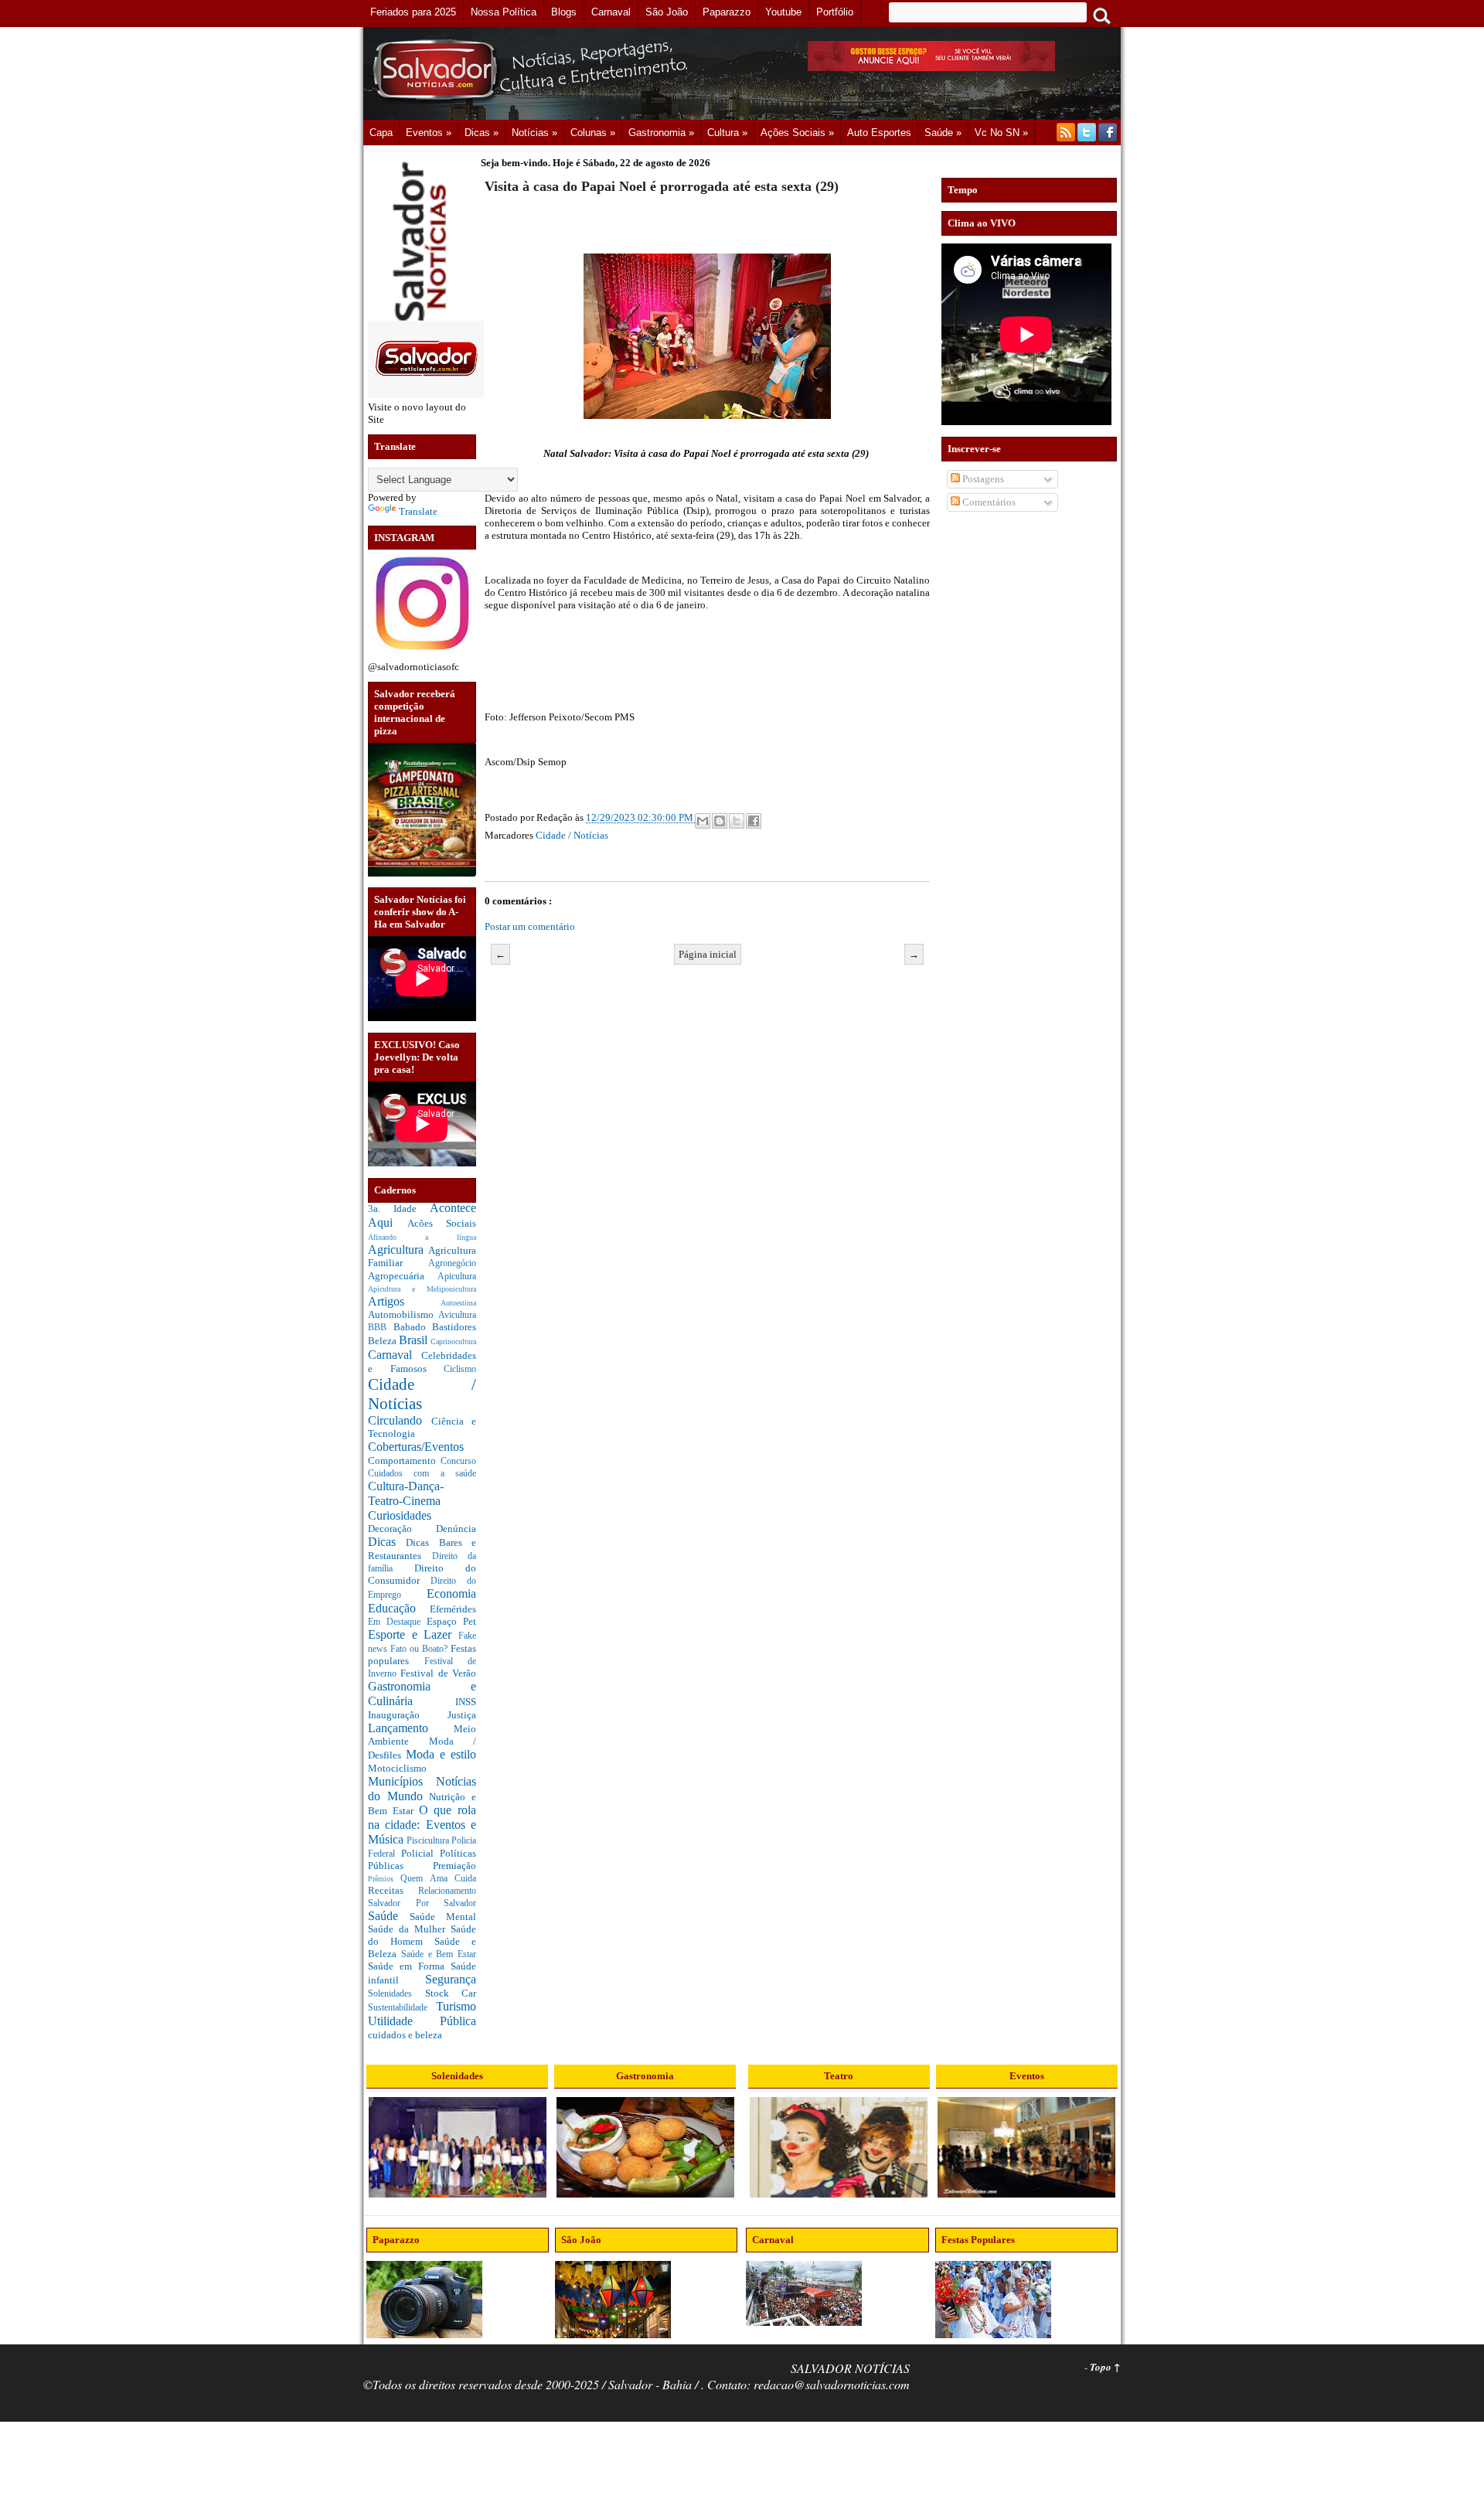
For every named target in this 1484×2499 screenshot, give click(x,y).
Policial (420, 1853)
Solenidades (397, 1994)
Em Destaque (397, 1622)
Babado (413, 1327)
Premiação (454, 1866)
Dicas (387, 1542)
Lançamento (411, 1728)
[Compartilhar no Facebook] (754, 821)
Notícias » (534, 133)
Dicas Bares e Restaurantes (422, 1549)
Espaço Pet (451, 1621)
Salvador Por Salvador (422, 1903)
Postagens (982, 479)
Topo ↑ (1105, 2367)
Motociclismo (397, 1768)
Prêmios (384, 1879)
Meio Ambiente (422, 1735)
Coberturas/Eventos (416, 1447)
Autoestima (458, 1303)
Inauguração (408, 1715)
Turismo (456, 2006)
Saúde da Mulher (409, 1929)
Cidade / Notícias (572, 835)
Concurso (458, 1461)
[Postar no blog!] (720, 821)
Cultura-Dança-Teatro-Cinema (406, 1493)
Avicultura (457, 1315)
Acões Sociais (442, 1223)
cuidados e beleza (405, 2035)
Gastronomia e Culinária (422, 1694)
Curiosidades (400, 1515)
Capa (381, 133)
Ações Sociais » (797, 133)
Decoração (402, 1529)
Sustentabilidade (402, 2008)
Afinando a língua (422, 1237)
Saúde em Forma (409, 1966)
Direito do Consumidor (422, 1574)
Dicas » (482, 133)
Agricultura (398, 1249)
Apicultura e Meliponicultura (422, 1289)
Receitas (393, 1890)
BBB (381, 1328)
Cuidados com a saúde (422, 1474)
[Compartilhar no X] (737, 821)
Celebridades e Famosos (422, 1362)
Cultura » (727, 133)
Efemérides (453, 1609)
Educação (399, 1608)
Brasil (415, 1340)
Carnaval (395, 1355)
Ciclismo (460, 1369)
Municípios (402, 1781)
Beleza (383, 1341)
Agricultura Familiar (422, 1257)
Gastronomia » (661, 133)
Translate (418, 511)
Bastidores (454, 1327)
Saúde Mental (443, 1917)
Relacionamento (447, 1891)
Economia (451, 1593)
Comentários (988, 502)
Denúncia (456, 1529)
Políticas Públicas (422, 1859)
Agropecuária (403, 1276)
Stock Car (451, 1993)
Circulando (400, 1420)
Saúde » (943, 133)
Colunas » (593, 133)
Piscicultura (429, 1841)
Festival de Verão (438, 1673)
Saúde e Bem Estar (439, 1954)
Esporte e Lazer (413, 1634)
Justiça (462, 1715)
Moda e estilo (441, 1754)
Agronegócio (452, 1263)
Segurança (451, 1979)
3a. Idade (399, 1209)
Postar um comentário (530, 926)
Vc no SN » (1001, 133)
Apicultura (457, 1277)
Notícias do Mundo (422, 1789)
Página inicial (708, 954)
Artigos (404, 1301)
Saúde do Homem (422, 1935)
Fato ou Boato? (420, 1649)
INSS (466, 1702)
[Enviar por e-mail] (703, 821)
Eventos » (429, 133)
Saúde (389, 1916)
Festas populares (422, 1655)
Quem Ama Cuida (438, 1879)
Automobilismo (403, 1314)
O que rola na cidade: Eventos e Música (422, 1824)
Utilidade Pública (422, 2021)
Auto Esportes (879, 133)
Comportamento (404, 1461)
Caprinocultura (453, 1341)
